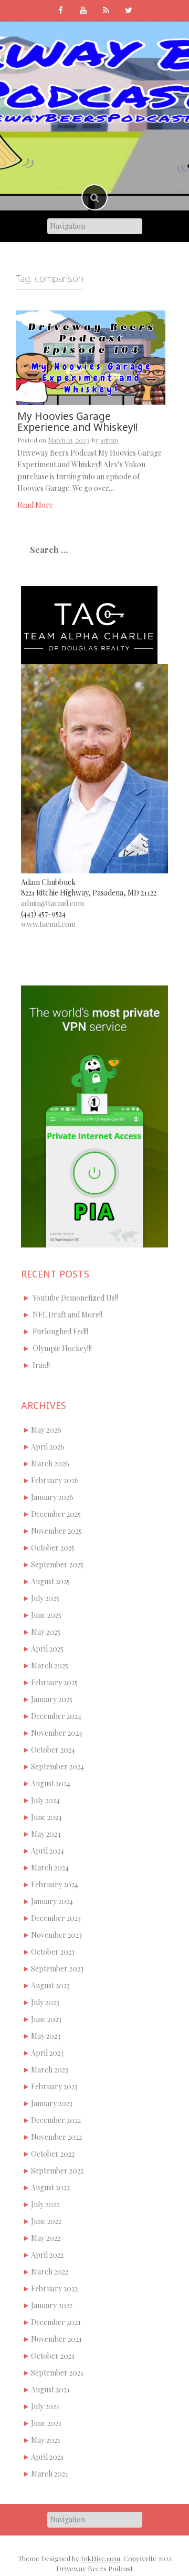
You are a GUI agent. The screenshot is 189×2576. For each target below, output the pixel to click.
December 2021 (56, 2322)
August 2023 (50, 1985)
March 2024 (50, 1868)
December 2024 (56, 1716)
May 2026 (46, 1430)
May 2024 (46, 1834)
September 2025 (57, 1564)
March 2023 (50, 2070)
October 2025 (53, 1548)
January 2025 (52, 1699)
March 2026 (50, 1463)
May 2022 (46, 2238)
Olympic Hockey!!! (62, 1348)
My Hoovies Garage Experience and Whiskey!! (77, 422)
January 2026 (52, 1497)
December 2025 (56, 1514)
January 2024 (52, 1901)
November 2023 (56, 1935)
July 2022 (45, 2204)
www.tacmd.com (48, 924)
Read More (35, 505)
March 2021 (50, 2474)
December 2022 (56, 2120)
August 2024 (51, 1783)
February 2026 (55, 1480)
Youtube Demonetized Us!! (75, 1298)
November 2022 (56, 2137)
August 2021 (50, 2389)
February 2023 (54, 2086)
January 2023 (52, 2103)
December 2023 (56, 1918)
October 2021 (53, 2356)
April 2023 (47, 2053)
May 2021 (46, 2440)
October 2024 (53, 1750)
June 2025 (46, 1615)
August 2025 (50, 1581)
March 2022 (50, 2272)
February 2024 (55, 1884)
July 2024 (45, 1800)
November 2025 (56, 1531)
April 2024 (48, 1851)
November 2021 (56, 2339)
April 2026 (48, 1447)
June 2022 (46, 2221)
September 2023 (57, 1969)
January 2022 (52, 2305)
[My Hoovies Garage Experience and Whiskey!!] (91, 357)
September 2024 (57, 1767)
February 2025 (54, 1682)
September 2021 (57, 2373)
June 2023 (46, 2019)
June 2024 (46, 1817)
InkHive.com (101, 2558)
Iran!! (41, 1365)
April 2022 (47, 2255)
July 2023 (45, 2002)
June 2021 (46, 2423)
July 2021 (45, 2406)
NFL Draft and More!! (67, 1315)
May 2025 (46, 1632)
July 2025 (45, 1598)
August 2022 (50, 2187)
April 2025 (47, 1649)
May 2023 (46, 2036)
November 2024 (57, 1733)
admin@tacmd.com (52, 903)
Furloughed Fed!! (60, 1331)
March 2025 (50, 1666)
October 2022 (53, 2154)
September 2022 (57, 2171)
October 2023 (53, 1952)
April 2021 (47, 2457)
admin (109, 440)
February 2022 (54, 2288)
